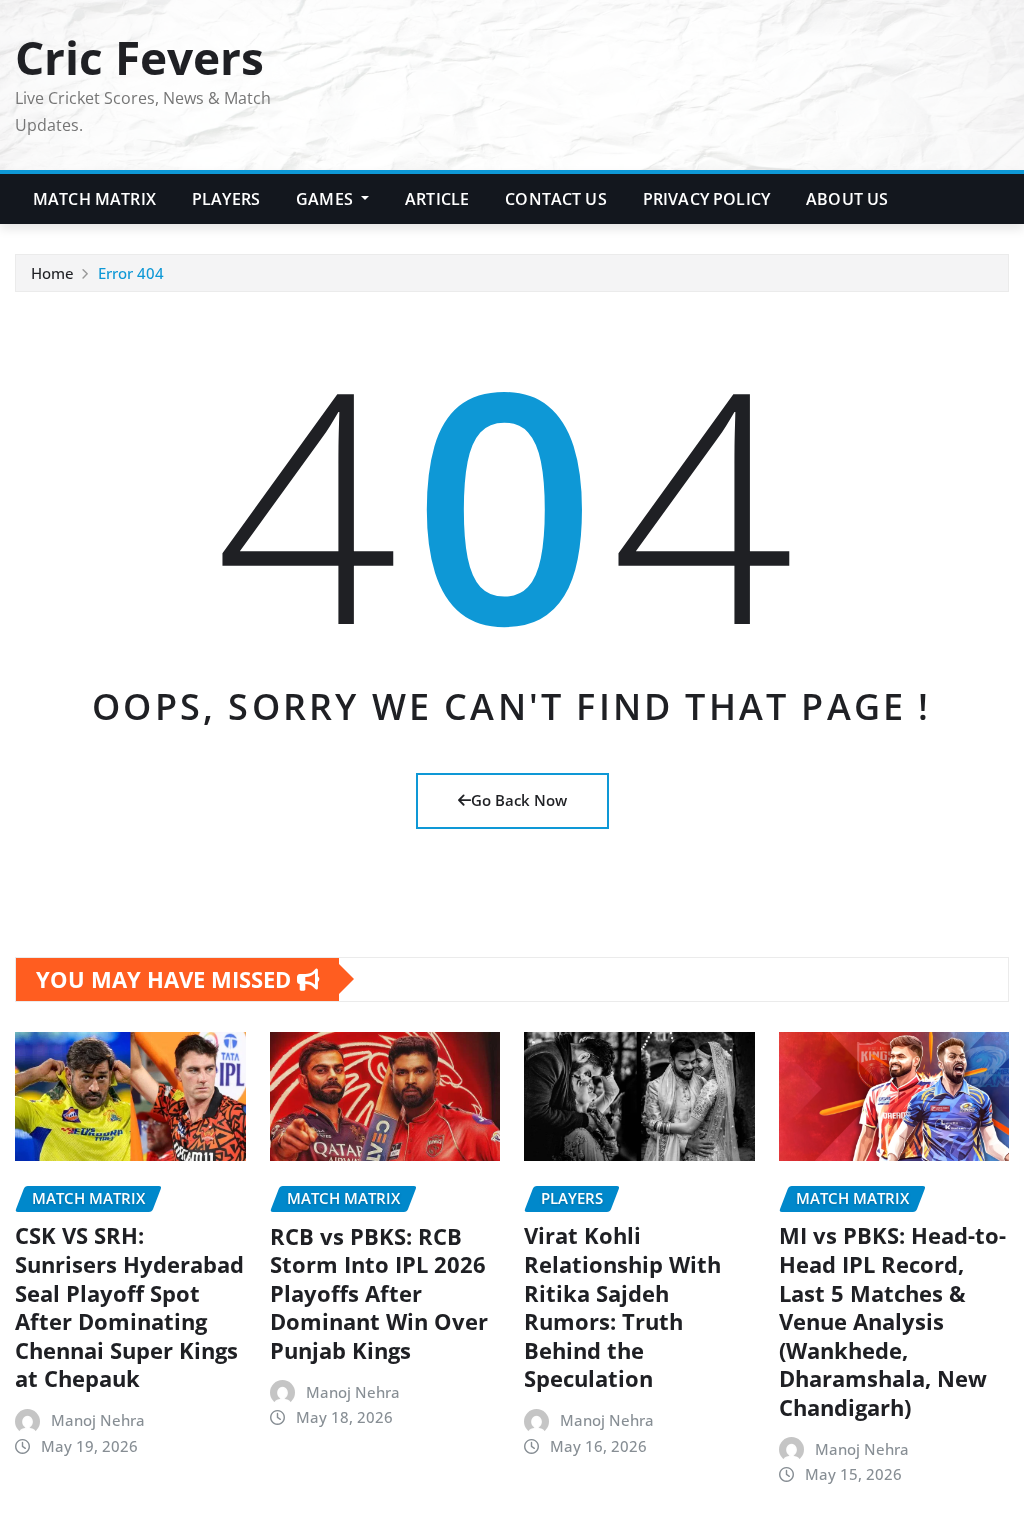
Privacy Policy (706, 199)
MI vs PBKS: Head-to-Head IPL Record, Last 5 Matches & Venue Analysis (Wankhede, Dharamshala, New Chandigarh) (892, 1321)
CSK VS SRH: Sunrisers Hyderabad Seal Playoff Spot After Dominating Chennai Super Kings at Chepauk (129, 1306)
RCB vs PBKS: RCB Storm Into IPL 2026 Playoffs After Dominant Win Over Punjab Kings (379, 1293)
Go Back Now (519, 800)
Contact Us (556, 199)
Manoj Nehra (98, 1420)
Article (437, 199)
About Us (847, 199)
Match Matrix (94, 199)
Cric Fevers (139, 57)
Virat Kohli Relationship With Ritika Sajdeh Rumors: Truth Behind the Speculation (622, 1306)
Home (52, 273)
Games (326, 199)
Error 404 (131, 273)
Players (226, 199)
